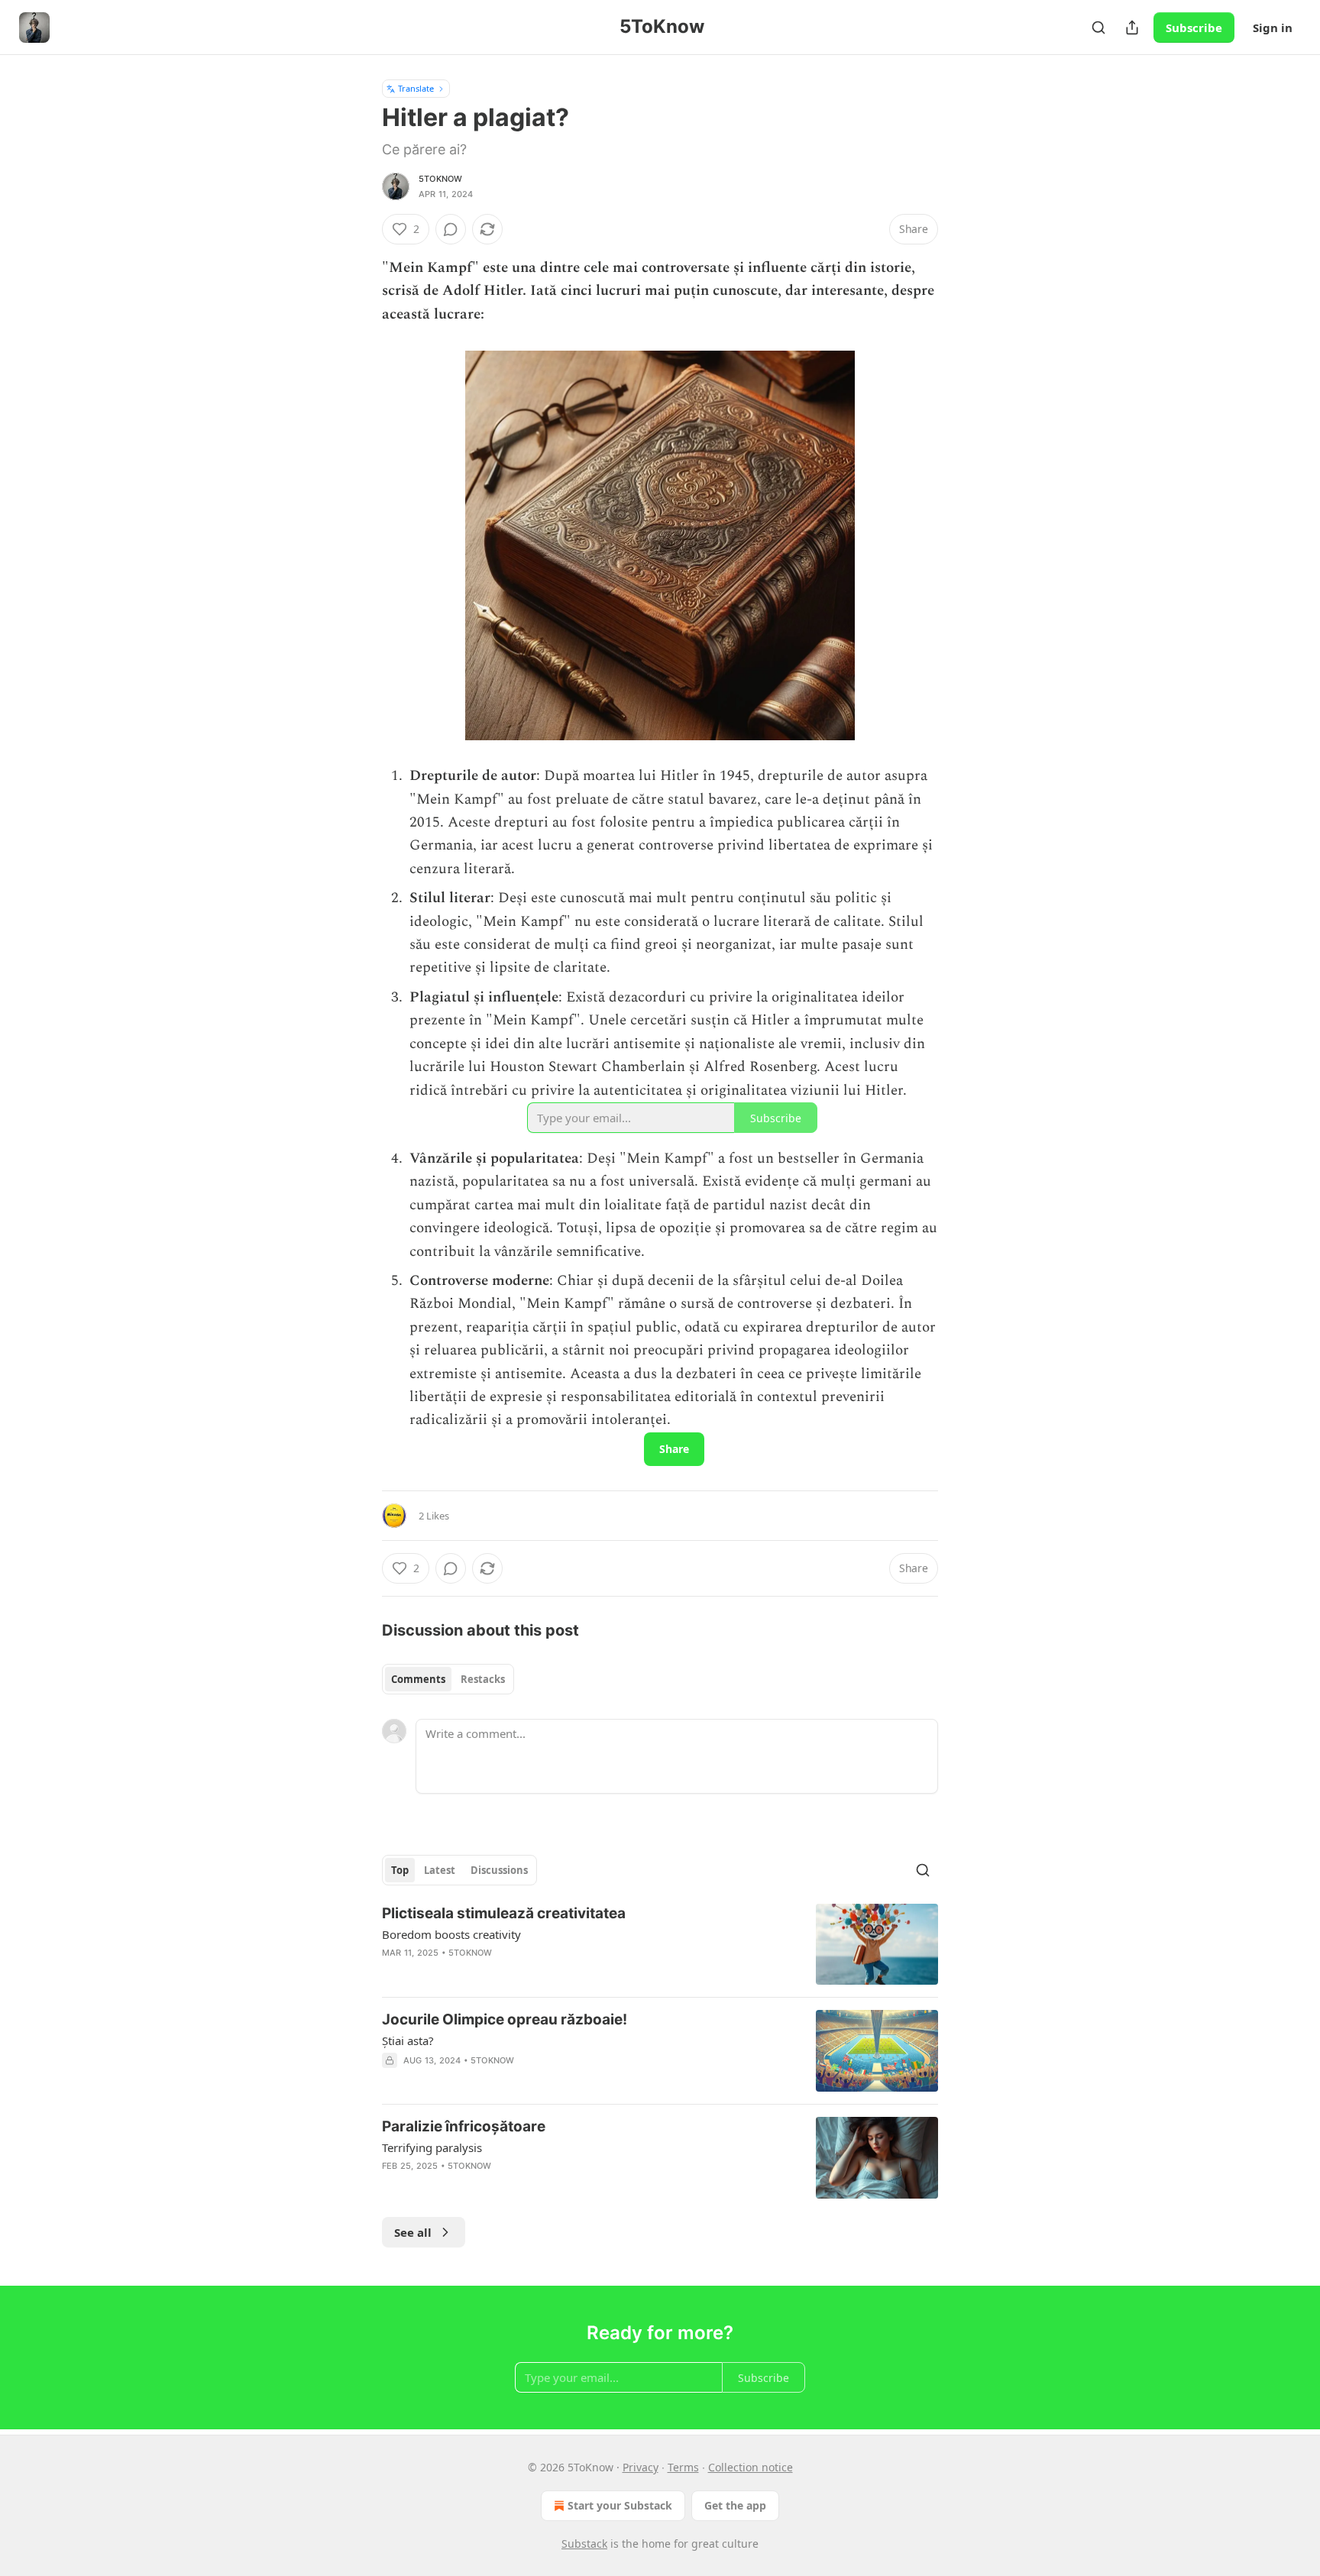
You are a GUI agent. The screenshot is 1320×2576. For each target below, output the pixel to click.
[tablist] (448, 1679)
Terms (683, 2467)
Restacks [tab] (483, 1679)
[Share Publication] (1132, 28)
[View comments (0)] (451, 229)
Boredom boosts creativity (451, 1934)
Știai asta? (408, 2040)
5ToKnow (440, 179)
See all (413, 2232)
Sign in (1273, 28)
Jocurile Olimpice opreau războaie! (505, 2019)
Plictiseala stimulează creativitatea (504, 1913)
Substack (584, 2544)
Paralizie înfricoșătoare (464, 2126)
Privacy (641, 2467)
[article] (660, 1945)
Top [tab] (400, 1870)
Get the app (735, 2505)
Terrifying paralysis (432, 2147)
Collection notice (751, 2467)
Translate (416, 88)
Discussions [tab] (499, 1870)
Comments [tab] (418, 1679)
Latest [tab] (440, 1870)
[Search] (1098, 28)
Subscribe (1194, 28)
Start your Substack (620, 2505)
